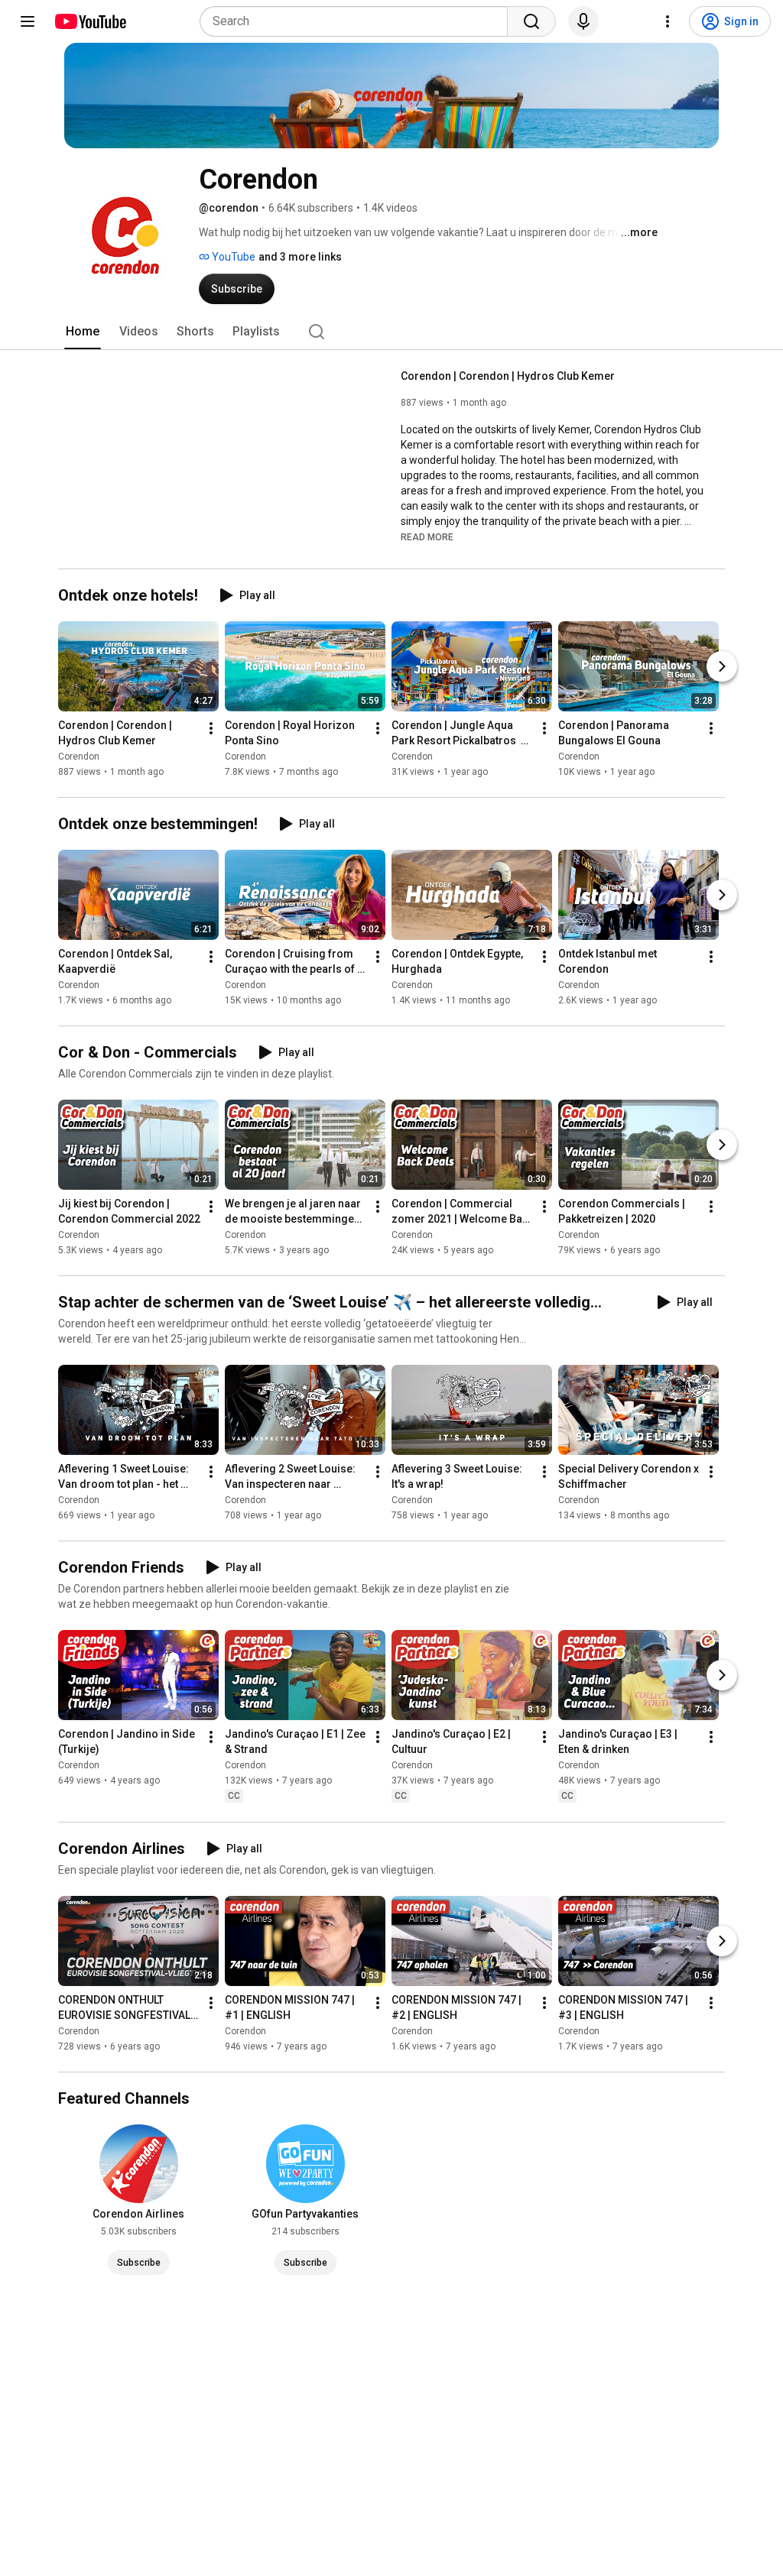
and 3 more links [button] (300, 257)
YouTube (232, 257)
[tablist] (391, 332)
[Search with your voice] (583, 21)
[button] (427, 536)
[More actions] (211, 728)
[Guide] (28, 21)
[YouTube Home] (90, 21)
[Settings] (668, 21)
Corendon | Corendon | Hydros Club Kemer (508, 376)
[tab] (83, 332)
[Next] (722, 666)
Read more (427, 537)
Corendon (79, 757)
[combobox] (358, 21)
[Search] (531, 21)
